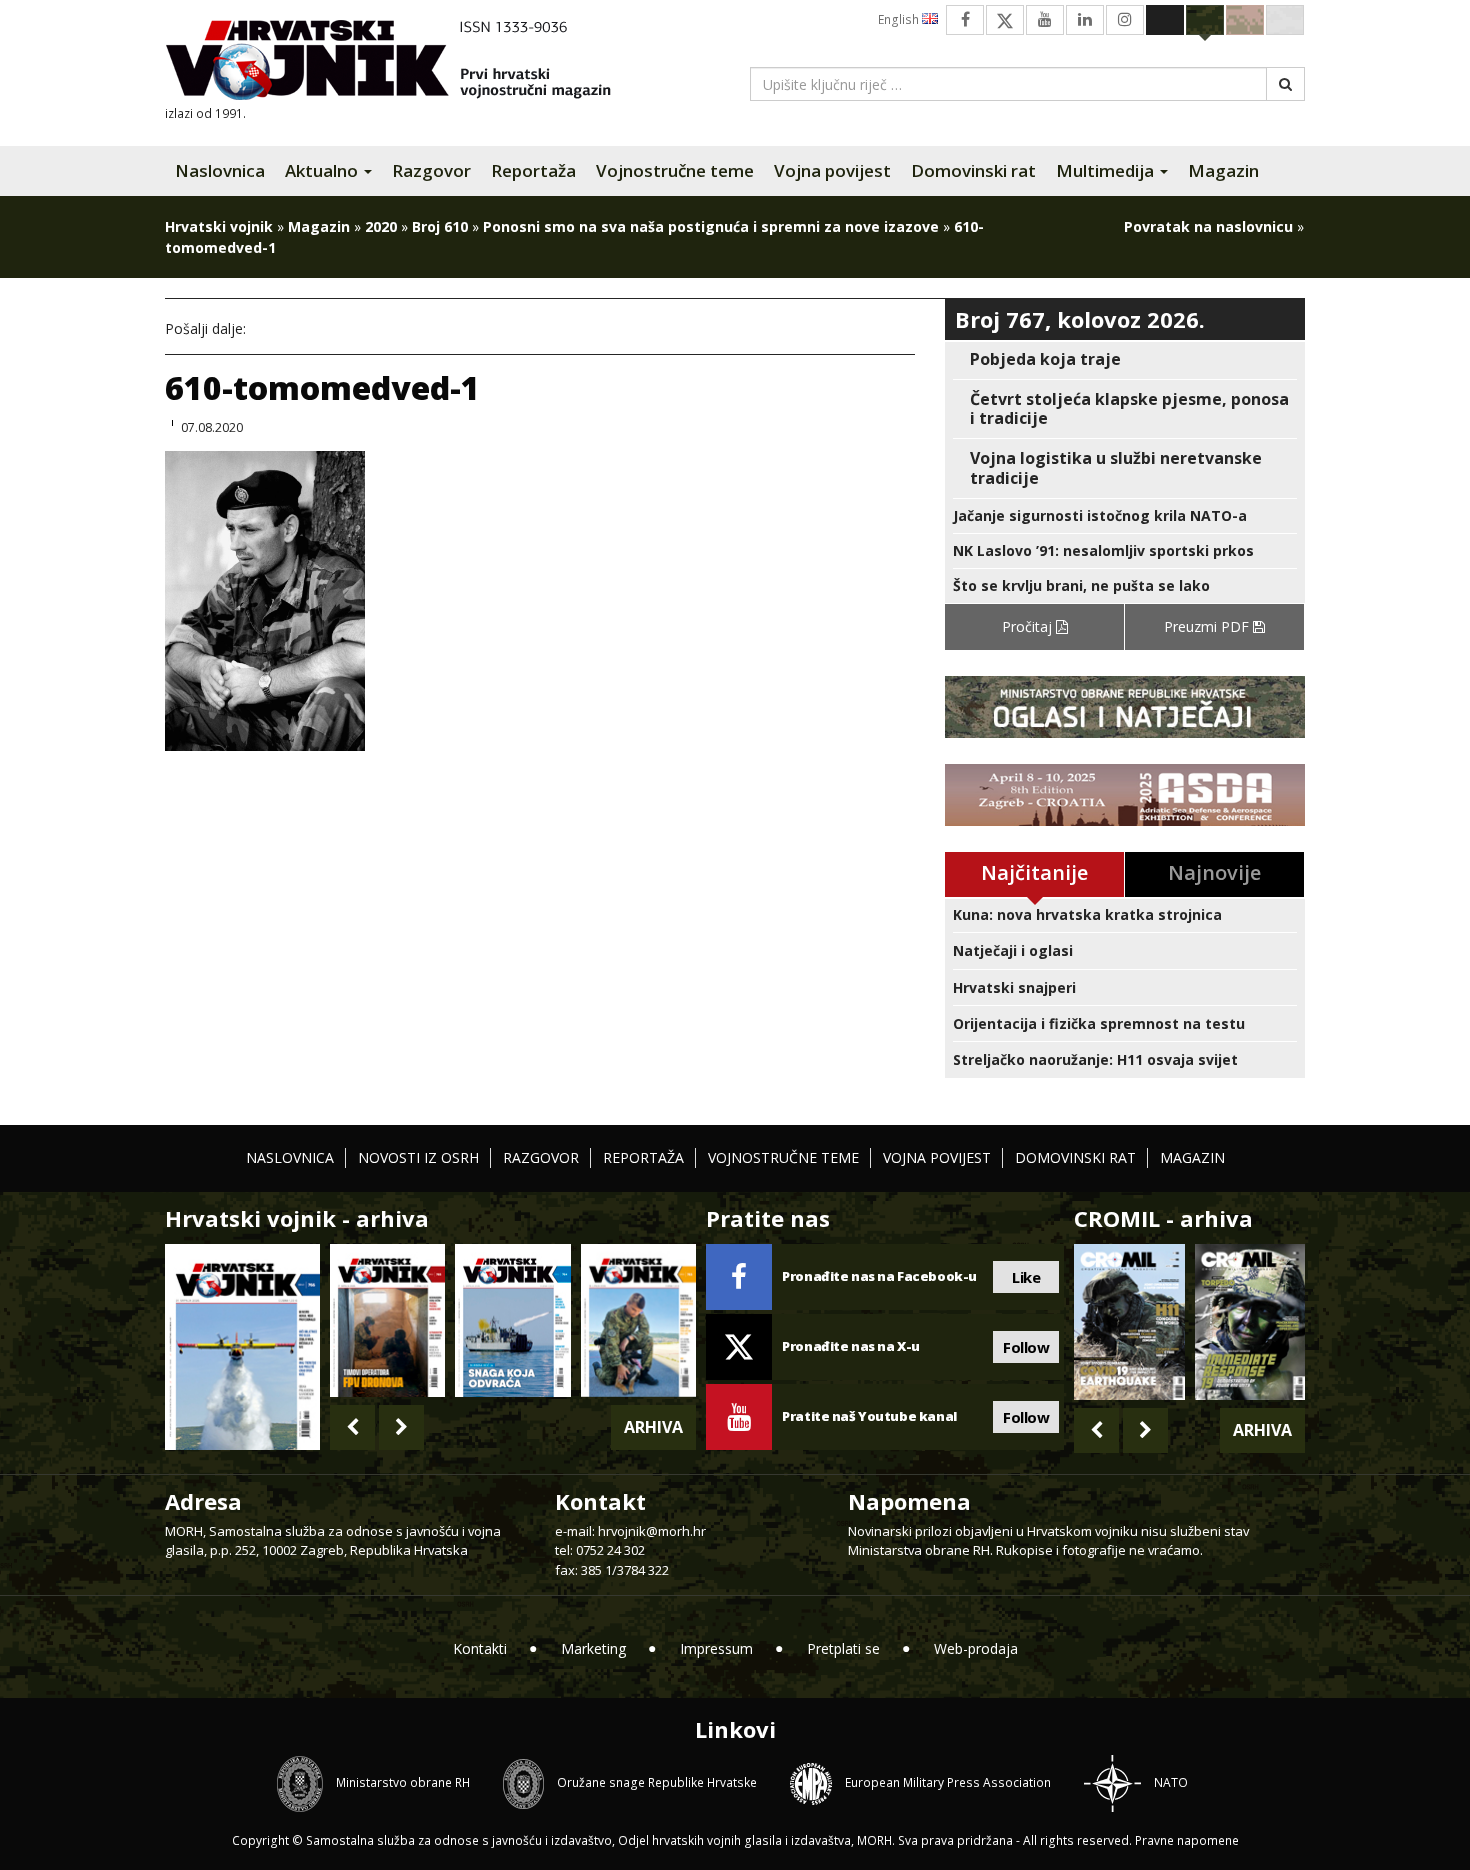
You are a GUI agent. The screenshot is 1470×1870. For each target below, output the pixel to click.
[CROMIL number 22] (1250, 1322)
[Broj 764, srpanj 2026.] (512, 1320)
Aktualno (323, 170)
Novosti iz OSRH (418, 1157)
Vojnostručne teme (675, 170)
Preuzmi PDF (1208, 626)
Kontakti (480, 1648)
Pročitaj (1029, 626)
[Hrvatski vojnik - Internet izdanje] (402, 62)
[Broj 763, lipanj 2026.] (638, 1320)
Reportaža (533, 170)
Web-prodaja (976, 1648)
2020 (381, 226)
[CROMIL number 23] (1129, 1322)
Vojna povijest (832, 170)
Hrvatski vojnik (219, 226)
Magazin (1223, 170)
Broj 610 (440, 226)
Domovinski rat (973, 170)
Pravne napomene (1187, 1840)
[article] (1125, 359)
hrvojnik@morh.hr (652, 1531)
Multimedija (1107, 170)
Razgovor (431, 170)
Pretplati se (843, 1648)
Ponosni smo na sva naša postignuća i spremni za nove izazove (711, 226)
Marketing (593, 1648)
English (900, 19)
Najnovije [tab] (1214, 872)
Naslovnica (220, 170)
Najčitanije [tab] (1034, 872)
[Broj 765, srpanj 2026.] (387, 1320)
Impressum (716, 1648)
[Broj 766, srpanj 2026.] (242, 1345)
